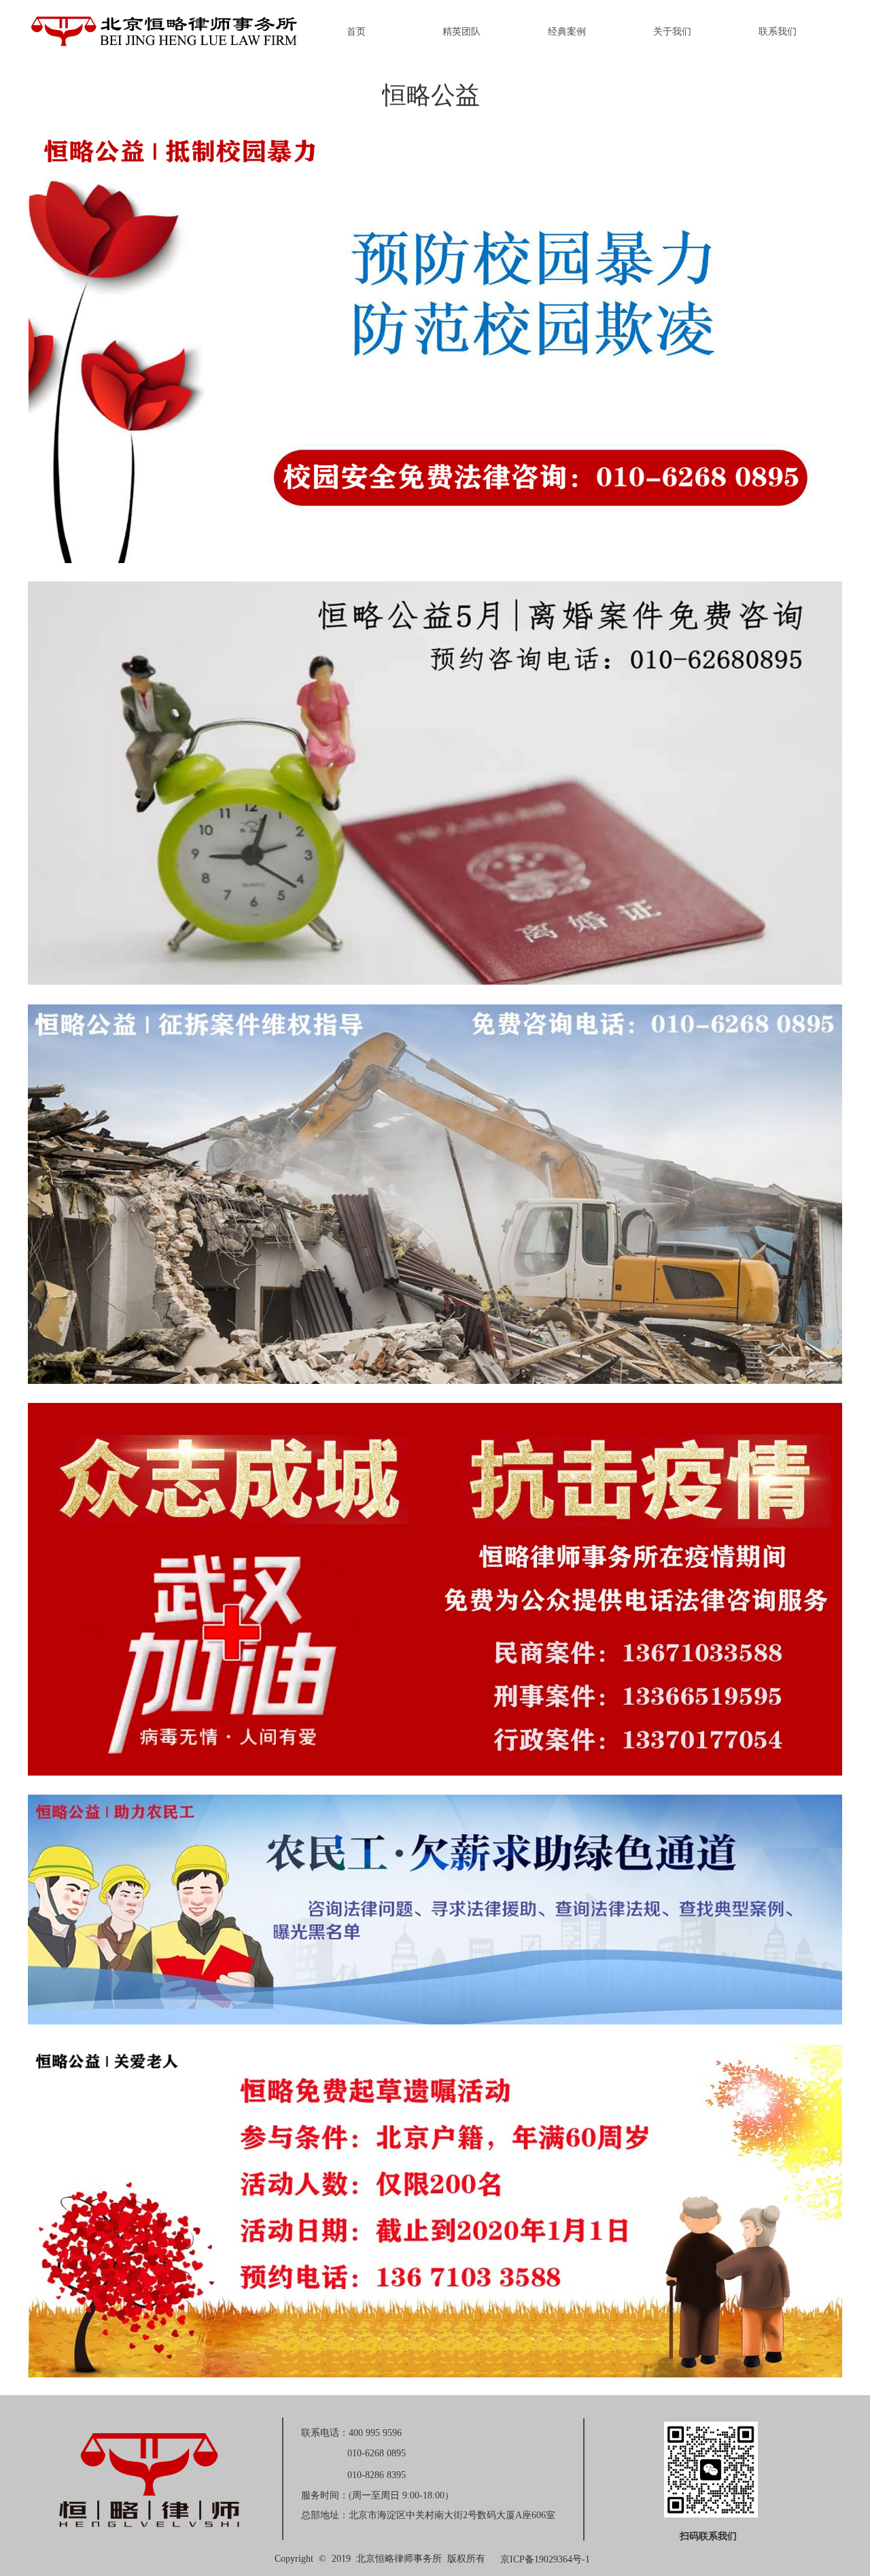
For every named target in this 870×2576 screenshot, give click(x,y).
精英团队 (462, 31)
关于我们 (672, 31)
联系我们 (778, 31)
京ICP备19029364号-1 (545, 2559)
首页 (356, 31)
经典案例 (567, 31)
